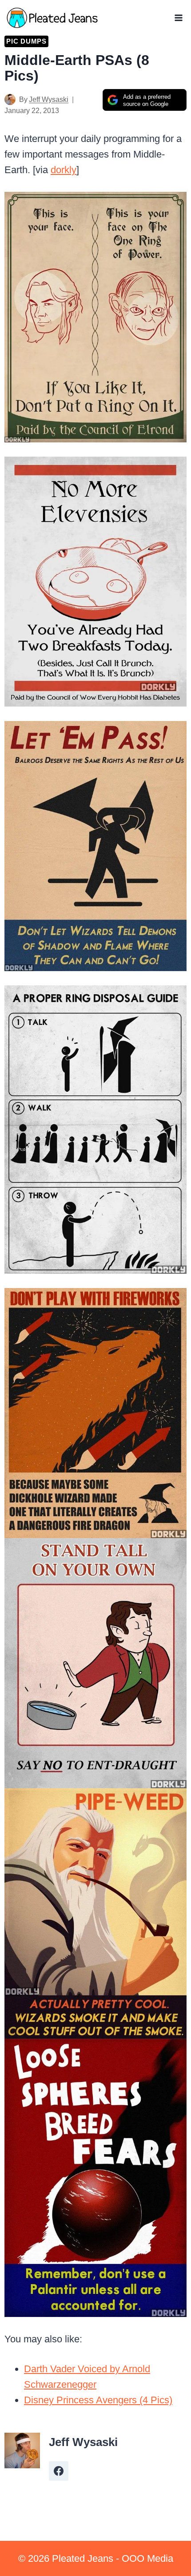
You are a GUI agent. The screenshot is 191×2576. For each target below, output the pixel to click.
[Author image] (10, 99)
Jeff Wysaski (49, 99)
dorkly (64, 170)
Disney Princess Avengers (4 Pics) (98, 2400)
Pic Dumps (26, 41)
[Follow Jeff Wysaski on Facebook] (59, 2471)
